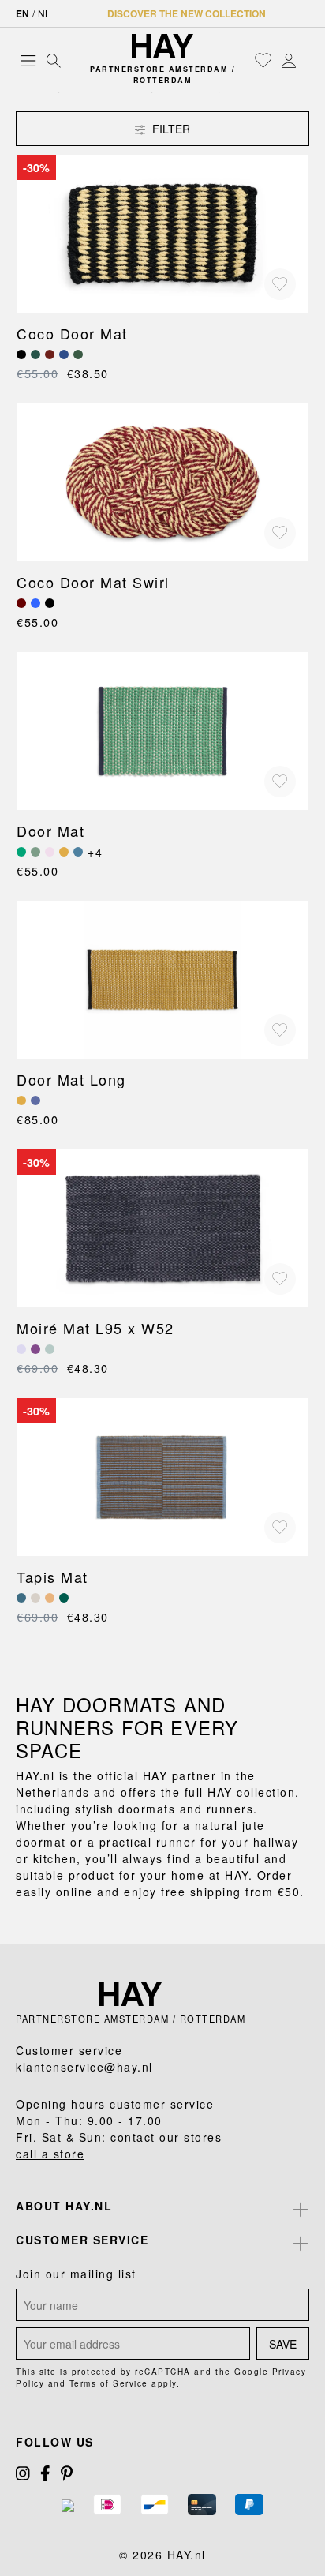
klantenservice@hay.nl (84, 2067)
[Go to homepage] (162, 46)
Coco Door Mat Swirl (93, 582)
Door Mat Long (71, 1079)
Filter (170, 129)
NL (44, 13)
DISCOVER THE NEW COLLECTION (187, 13)
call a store (50, 2154)
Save (283, 2344)
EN (22, 13)
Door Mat (50, 831)
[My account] (289, 60)
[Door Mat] (162, 731)
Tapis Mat (52, 1577)
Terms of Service (109, 2383)
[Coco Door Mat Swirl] (162, 482)
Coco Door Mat (72, 333)
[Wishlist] (263, 60)
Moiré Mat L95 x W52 (95, 1328)
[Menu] (28, 60)
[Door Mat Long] (162, 980)
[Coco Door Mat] (162, 234)
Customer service (82, 2240)
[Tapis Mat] (162, 1477)
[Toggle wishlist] (280, 284)
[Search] (54, 60)
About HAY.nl (64, 2206)
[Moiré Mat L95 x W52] (162, 1228)
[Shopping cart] (305, 61)
